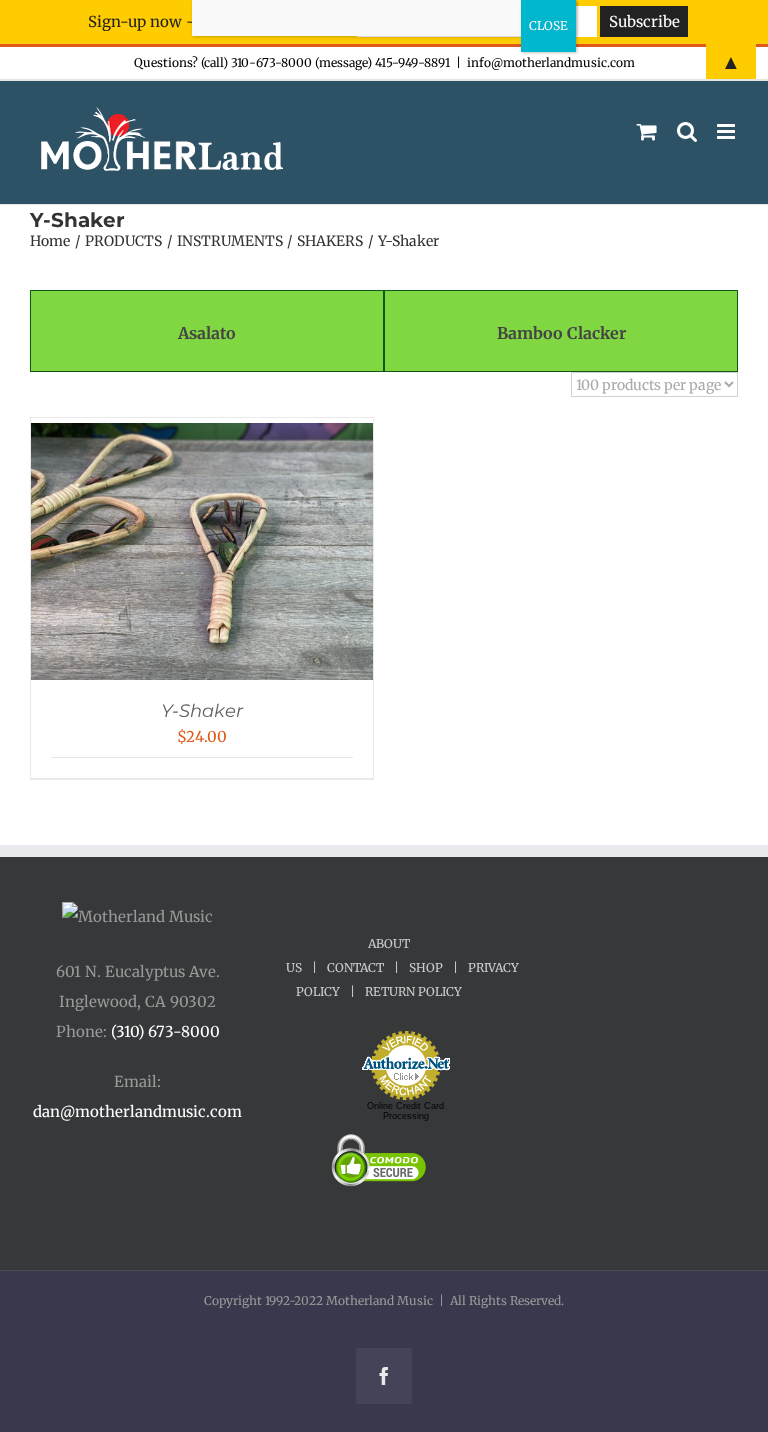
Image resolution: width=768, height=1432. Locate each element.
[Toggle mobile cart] (647, 131)
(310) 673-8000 (165, 1031)
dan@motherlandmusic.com (137, 1111)
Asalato (207, 333)
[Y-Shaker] (202, 437)
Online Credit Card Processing (405, 1111)
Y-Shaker (202, 711)
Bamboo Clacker (561, 333)
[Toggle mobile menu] (727, 131)
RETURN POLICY (413, 991)
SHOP (426, 967)
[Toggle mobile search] (687, 131)
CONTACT (355, 967)
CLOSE (548, 25)
